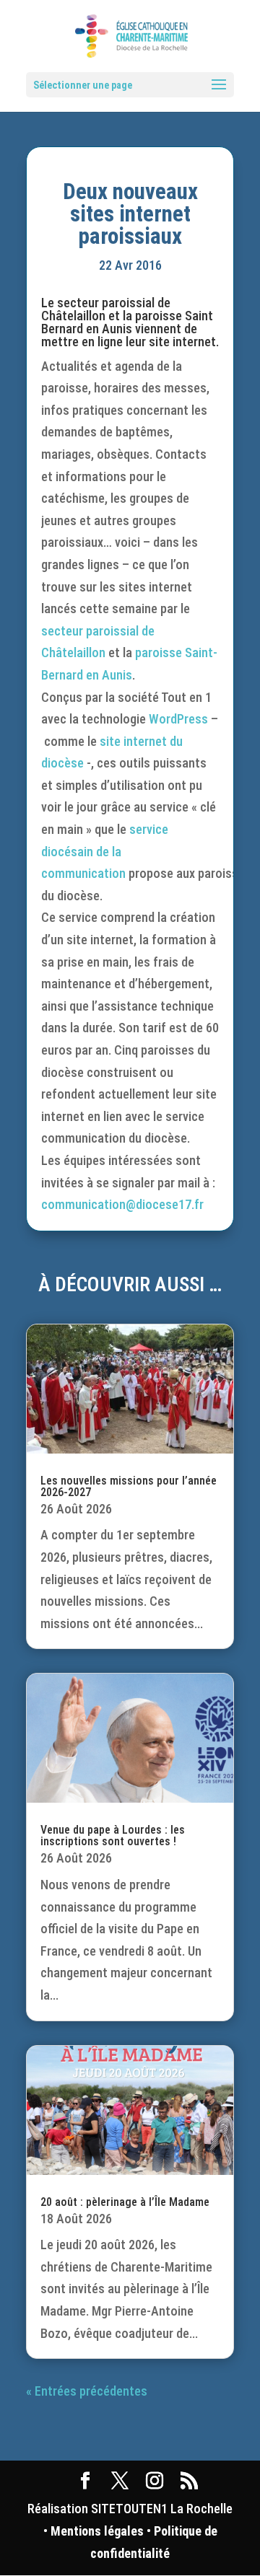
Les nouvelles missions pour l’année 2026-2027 (129, 1486)
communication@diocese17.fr (122, 1204)
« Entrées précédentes (87, 2391)
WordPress (178, 719)
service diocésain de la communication (105, 851)
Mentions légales (97, 2531)
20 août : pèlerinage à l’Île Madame (125, 2202)
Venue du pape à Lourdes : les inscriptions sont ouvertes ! (113, 1836)
